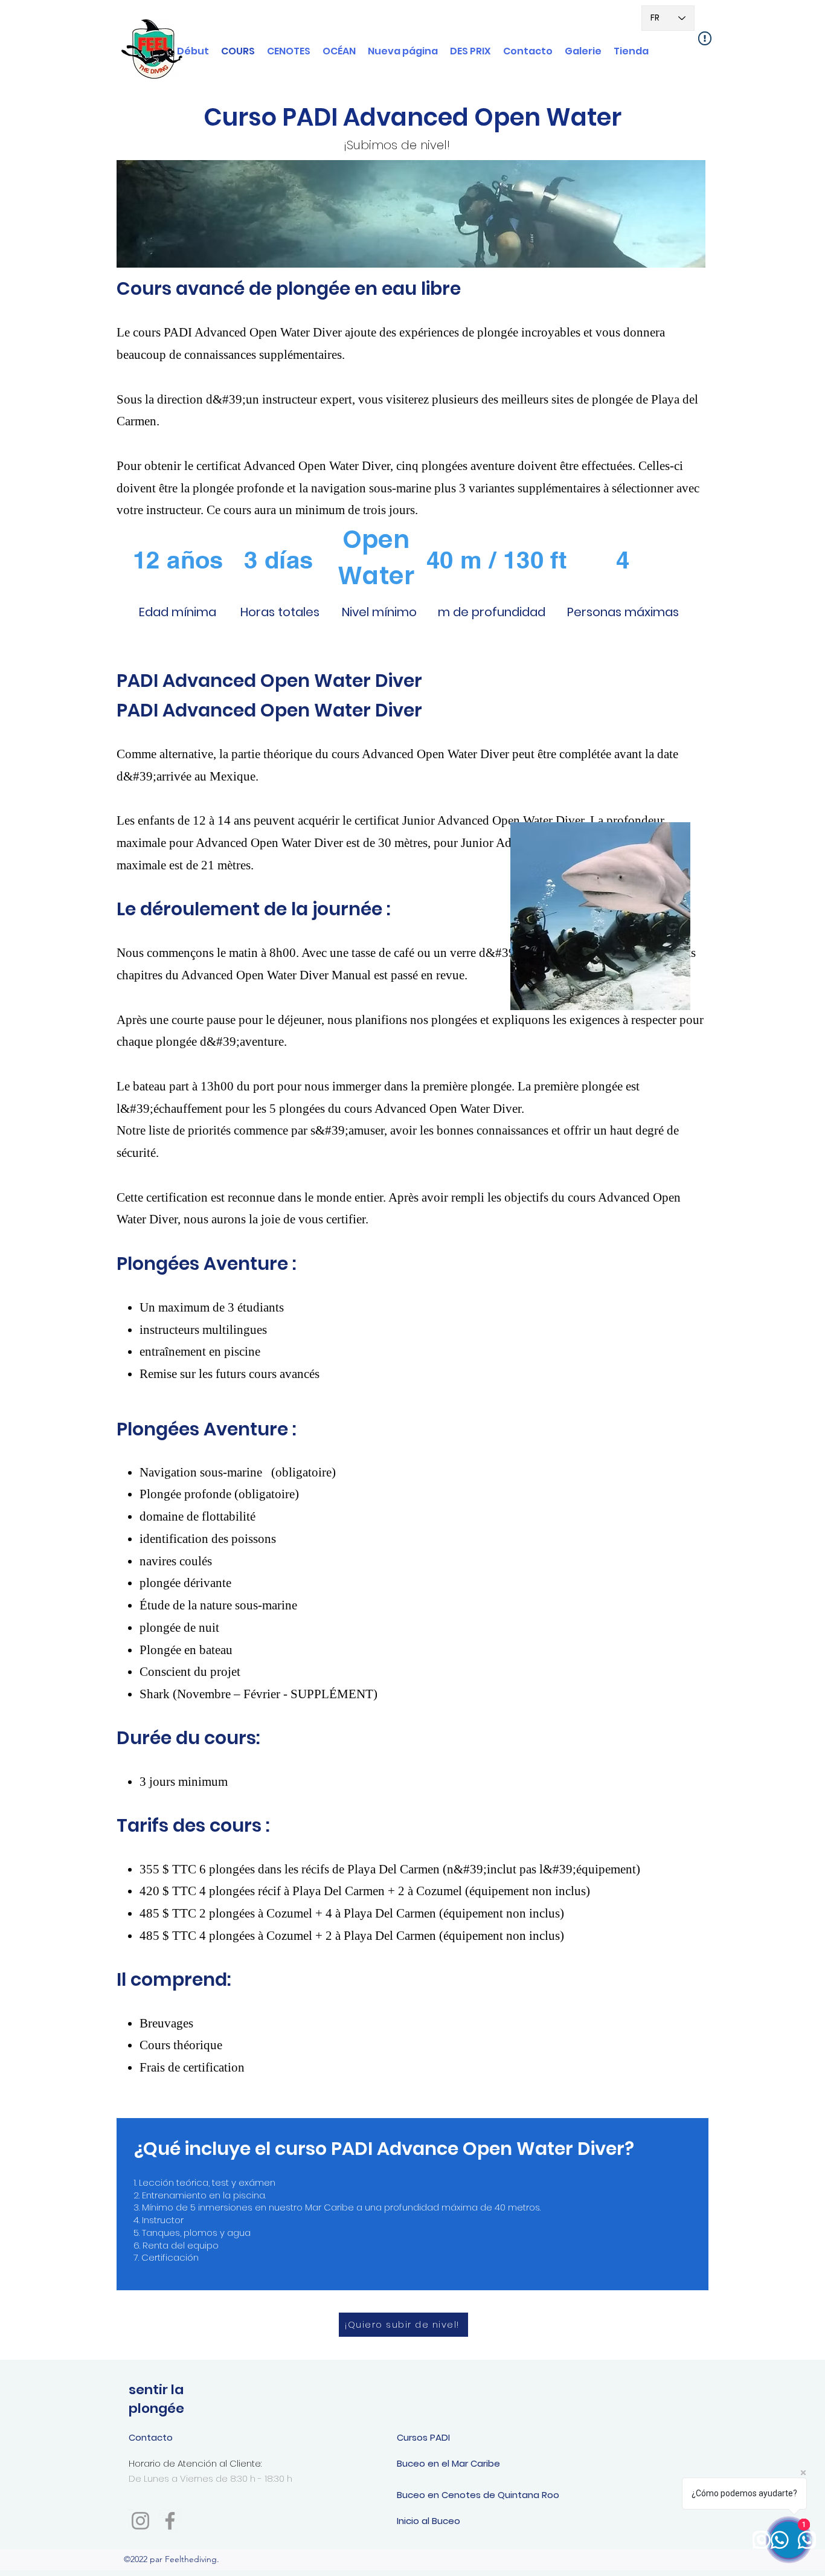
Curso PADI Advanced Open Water (412, 117)
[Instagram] (140, 2521)
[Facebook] (170, 2521)
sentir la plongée (156, 2399)
